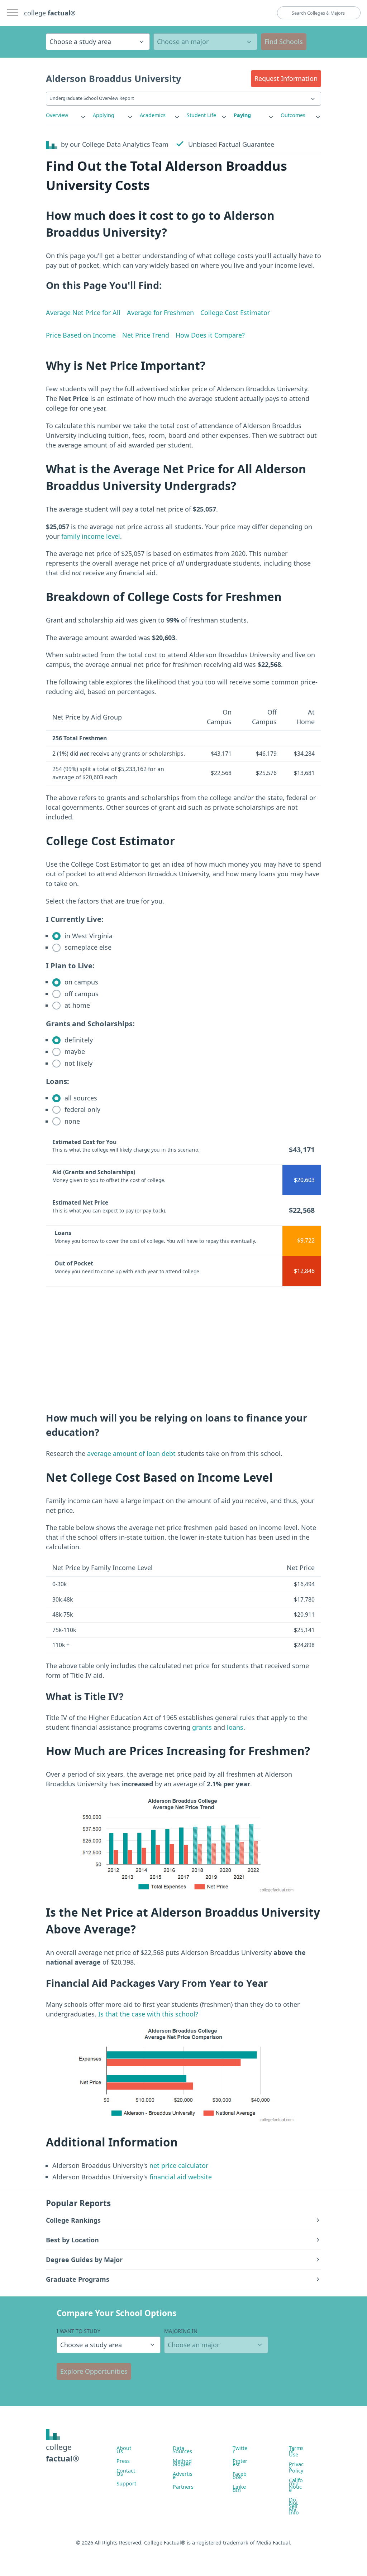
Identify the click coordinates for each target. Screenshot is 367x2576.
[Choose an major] (205, 42)
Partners (183, 2487)
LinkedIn (239, 2488)
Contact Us (126, 2472)
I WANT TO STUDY (78, 2331)
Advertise (183, 2475)
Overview (57, 115)
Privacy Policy (296, 2467)
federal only (82, 1109)
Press (123, 2461)
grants (202, 1727)
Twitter (240, 2450)
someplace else (87, 947)
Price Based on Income (81, 335)
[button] (286, 79)
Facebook (240, 2475)
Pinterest (240, 2463)
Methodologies (182, 2463)
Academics (153, 115)
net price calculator (178, 2165)
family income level (91, 536)
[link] (66, 115)
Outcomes (293, 115)
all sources (80, 1098)
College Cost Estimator (235, 313)
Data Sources (182, 2450)
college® (63, 2453)
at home (76, 1005)
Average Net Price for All (83, 313)
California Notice (296, 2485)
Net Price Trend (146, 335)
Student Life (201, 115)
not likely (78, 1063)
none (71, 1121)
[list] (66, 115)
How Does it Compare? (210, 335)
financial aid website (180, 2177)
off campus (81, 994)
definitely (78, 1040)
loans (235, 1727)
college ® (50, 13)
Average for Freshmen (160, 313)
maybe (74, 1051)
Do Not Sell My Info (294, 2506)
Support (126, 2483)
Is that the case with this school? (148, 2014)
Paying (242, 115)
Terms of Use (296, 2451)
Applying (104, 115)
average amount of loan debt (131, 1453)
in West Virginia (88, 936)
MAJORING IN (181, 2331)
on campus (80, 982)
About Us (124, 2450)
